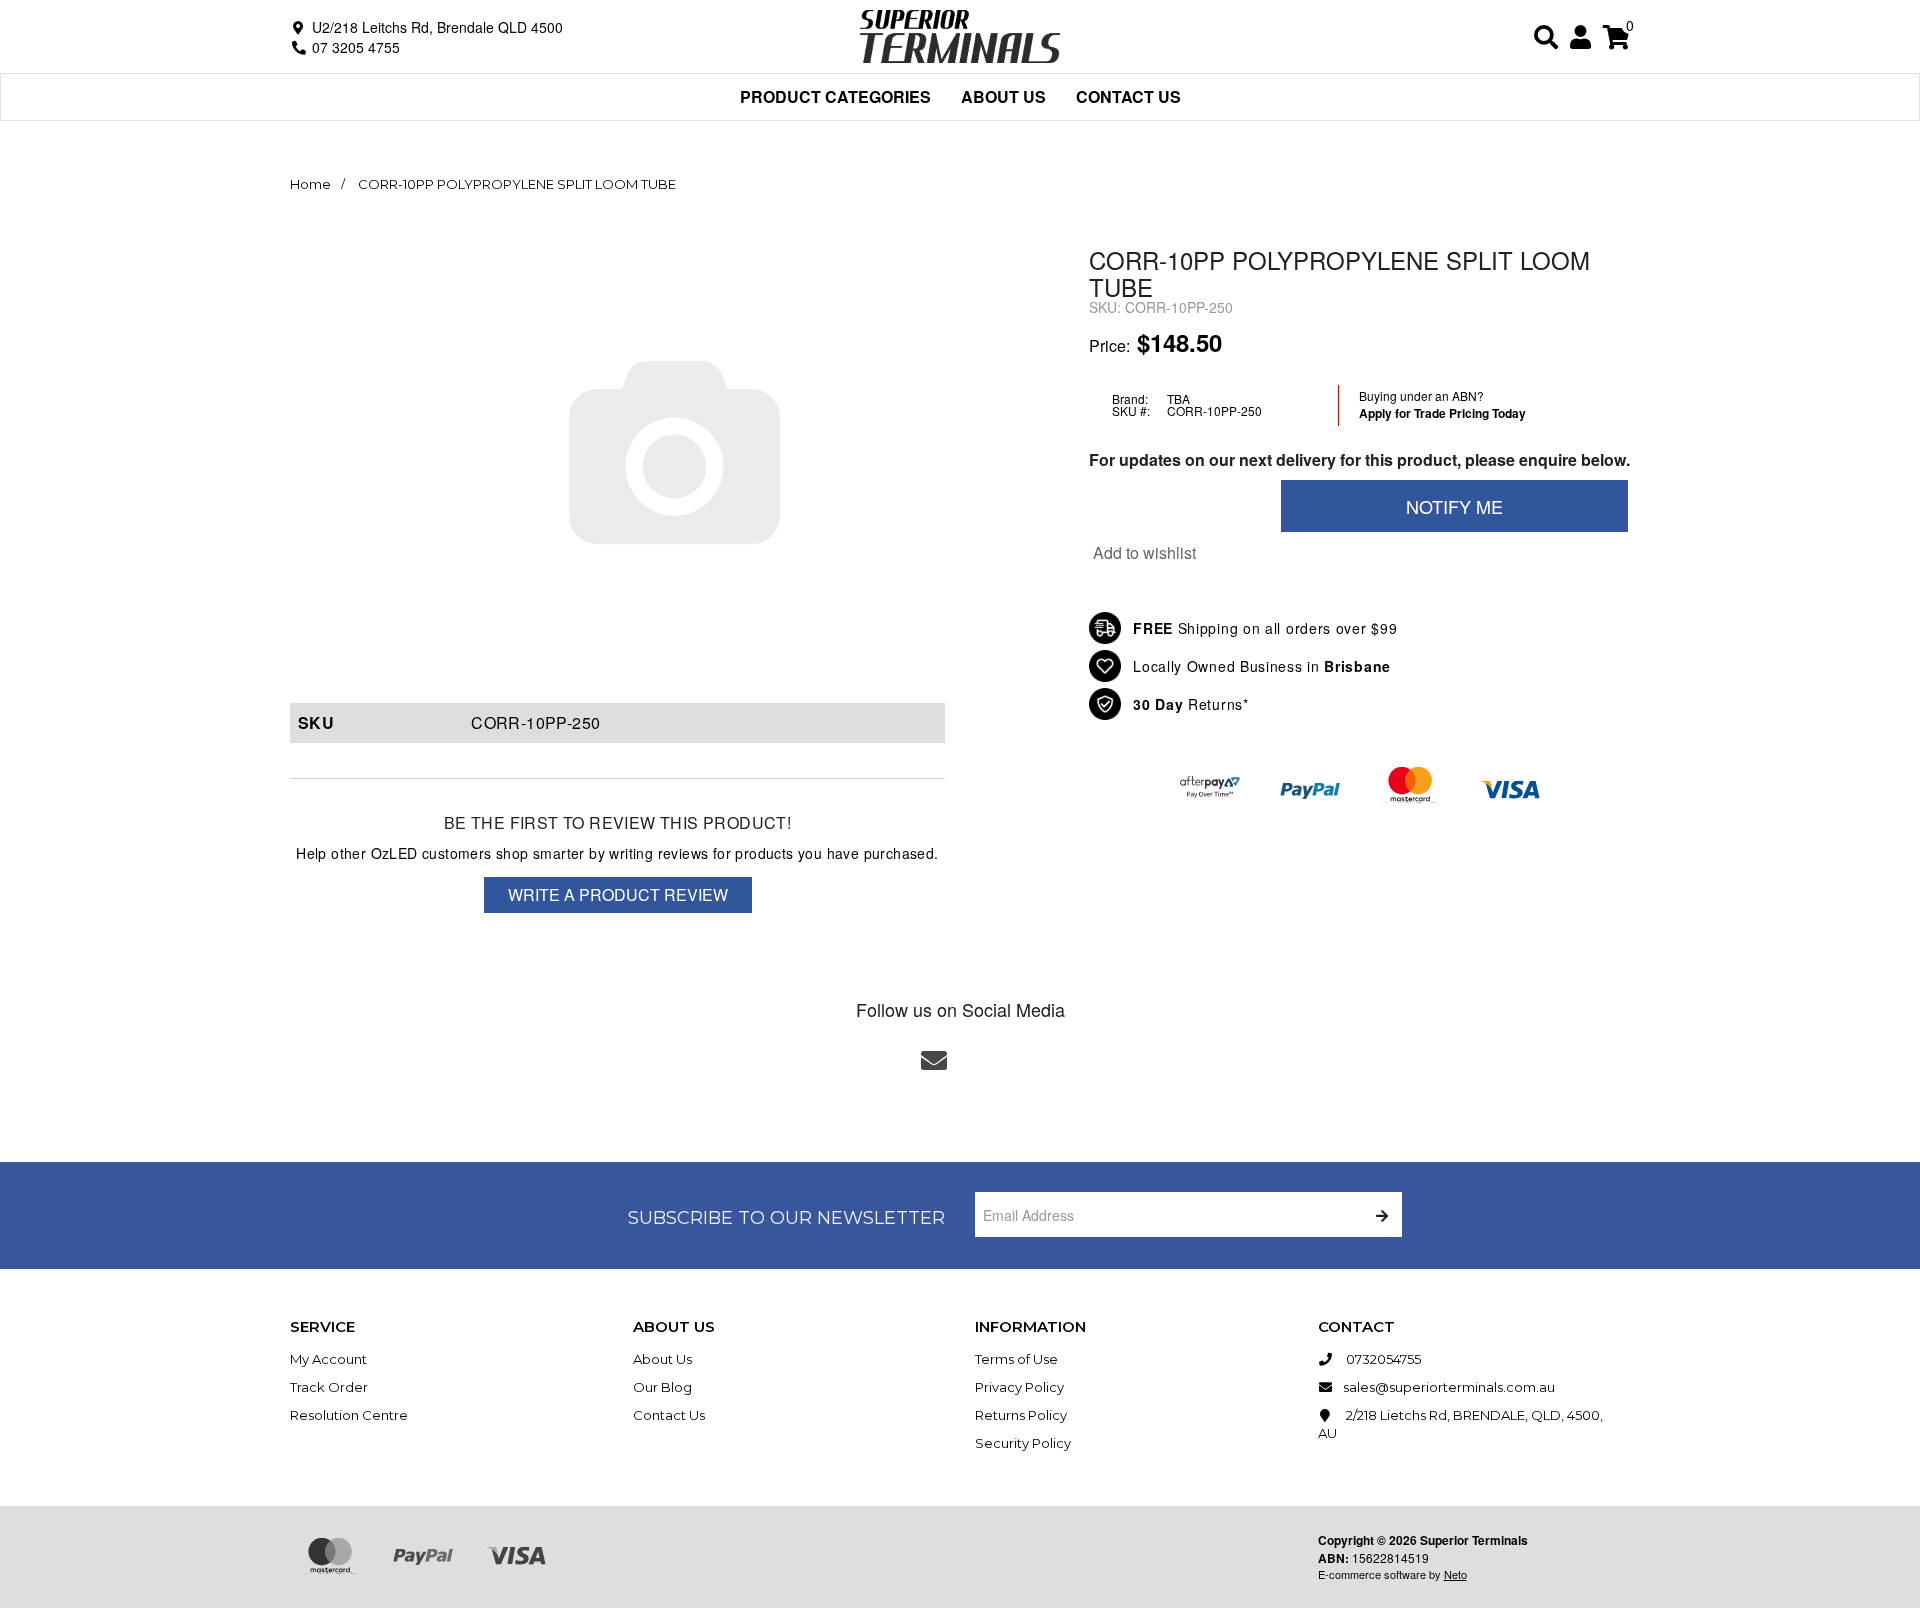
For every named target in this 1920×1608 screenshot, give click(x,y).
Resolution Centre (349, 1415)
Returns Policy (1021, 1415)
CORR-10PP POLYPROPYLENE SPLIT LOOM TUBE (517, 184)
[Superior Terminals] (960, 34)
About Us (1003, 96)
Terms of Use (1016, 1359)
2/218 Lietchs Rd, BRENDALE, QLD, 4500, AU (1460, 1424)
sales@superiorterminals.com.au (1449, 1387)
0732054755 (1382, 1359)
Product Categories (835, 96)
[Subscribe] (1379, 1214)
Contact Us (1128, 96)
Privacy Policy (1019, 1387)
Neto (1455, 1574)
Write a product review (618, 894)
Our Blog (662, 1387)
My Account (328, 1359)
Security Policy (1023, 1443)
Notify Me (1454, 506)
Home (310, 184)
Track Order (329, 1387)
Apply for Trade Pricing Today (1442, 413)
